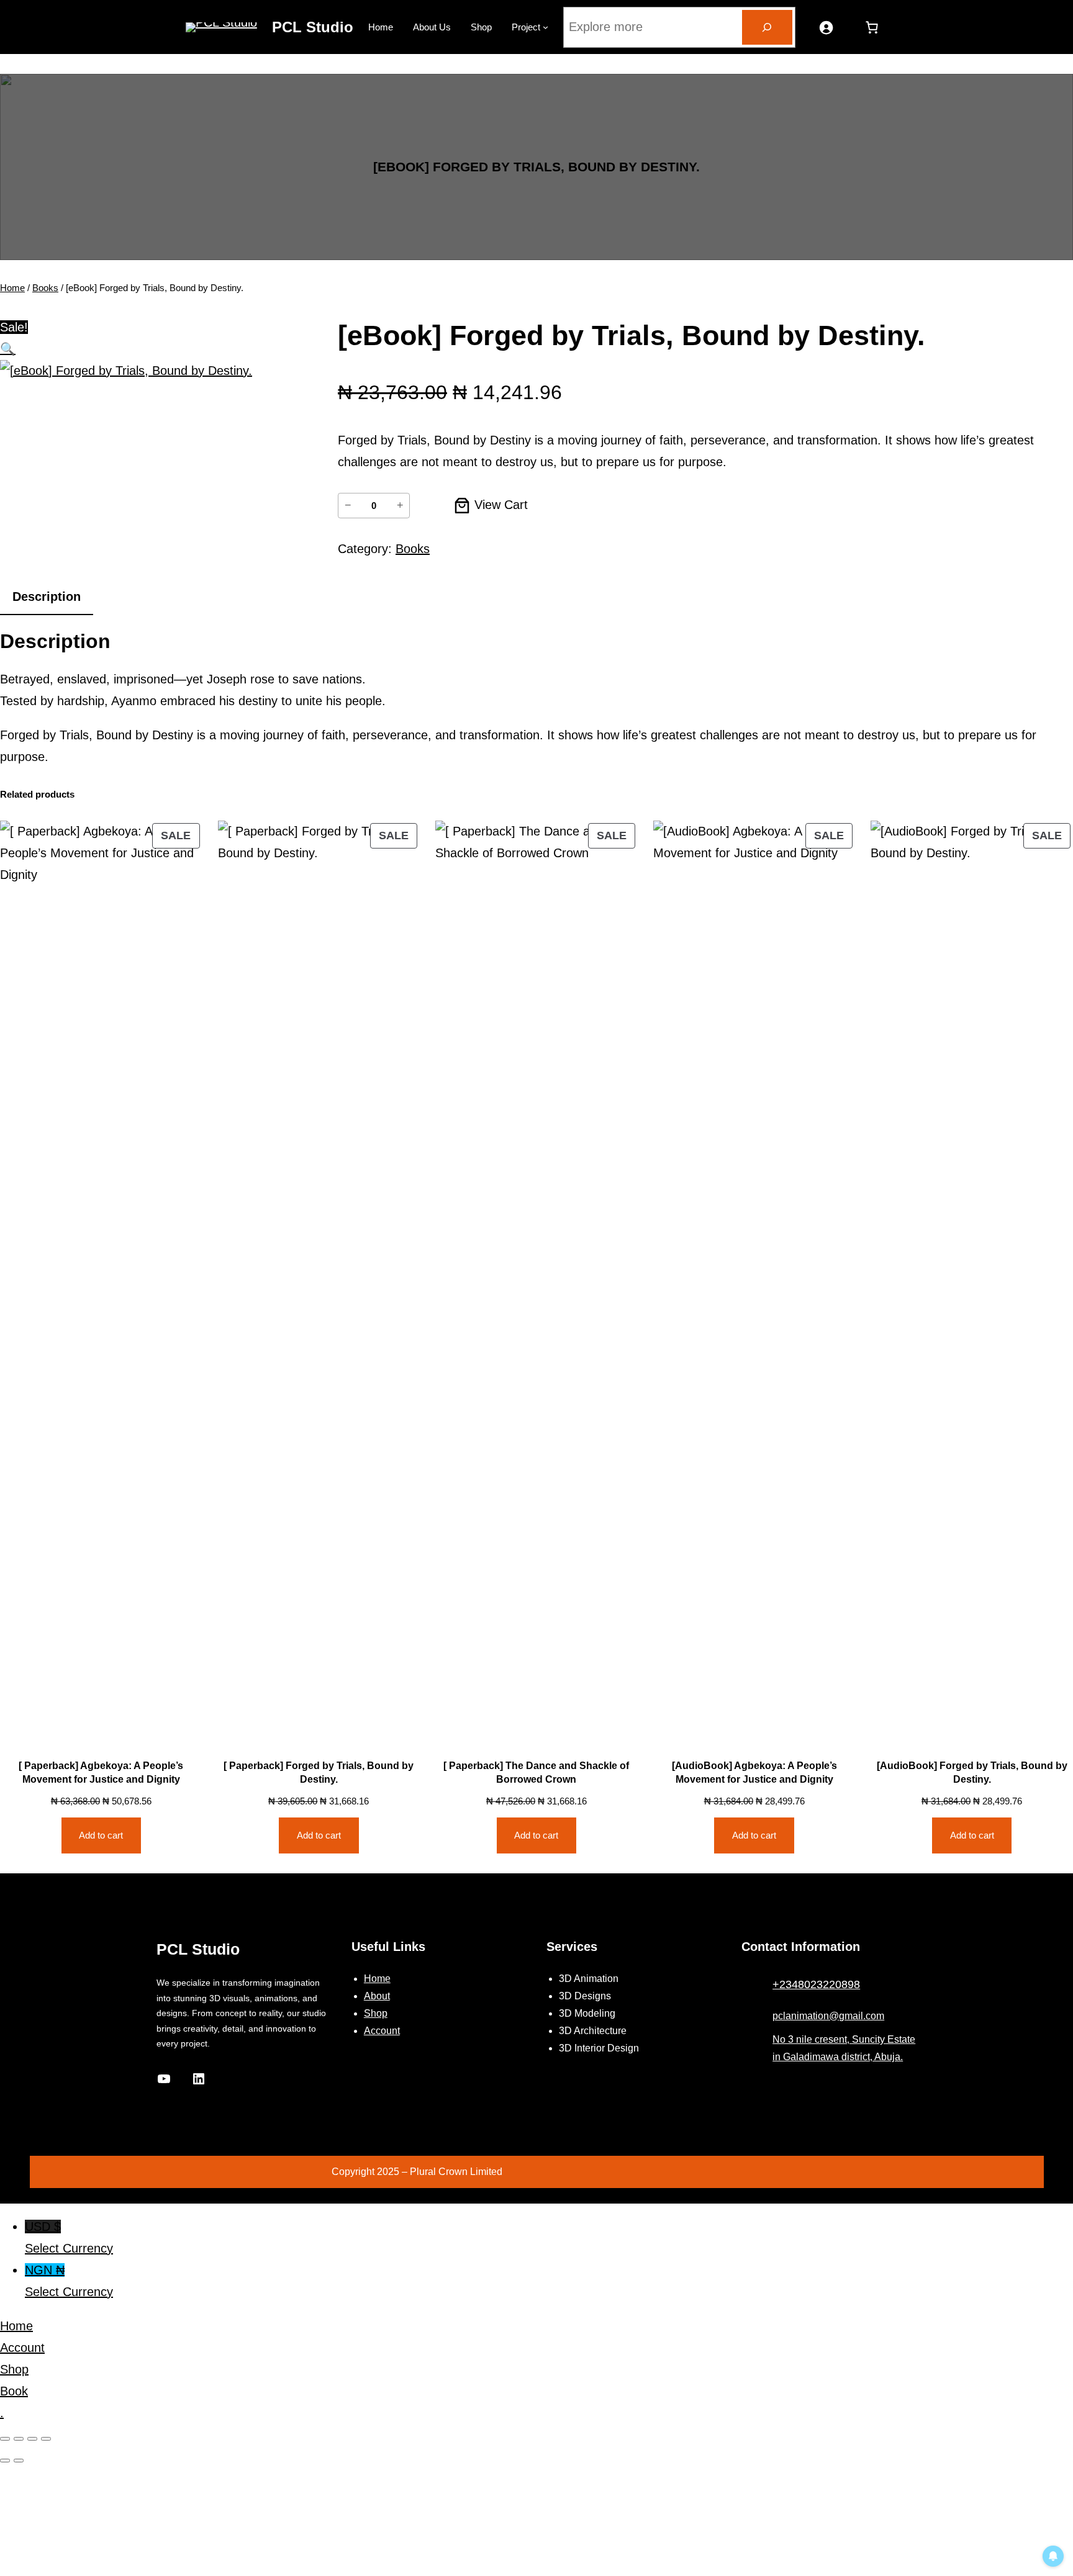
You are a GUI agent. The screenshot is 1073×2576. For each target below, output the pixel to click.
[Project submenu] (546, 27)
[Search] (767, 27)
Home (12, 288)
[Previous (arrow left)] (5, 2461)
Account (382, 2031)
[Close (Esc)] (46, 2439)
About (377, 1996)
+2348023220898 (816, 1984)
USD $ (69, 2237)
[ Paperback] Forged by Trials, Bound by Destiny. (319, 1772)
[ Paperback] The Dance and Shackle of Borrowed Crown (536, 1772)
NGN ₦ (69, 2281)
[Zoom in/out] (5, 2439)
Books (45, 288)
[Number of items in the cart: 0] (872, 27)
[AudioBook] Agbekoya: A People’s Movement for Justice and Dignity (754, 1772)
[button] (8, 349)
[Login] (826, 27)
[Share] (32, 2439)
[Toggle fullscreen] (19, 2439)
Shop (376, 2013)
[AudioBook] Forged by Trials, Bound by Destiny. (972, 1772)
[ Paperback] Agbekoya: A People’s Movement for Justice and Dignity (101, 1772)
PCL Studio (313, 27)
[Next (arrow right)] (19, 2461)
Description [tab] (47, 597)
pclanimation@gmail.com (828, 2016)
